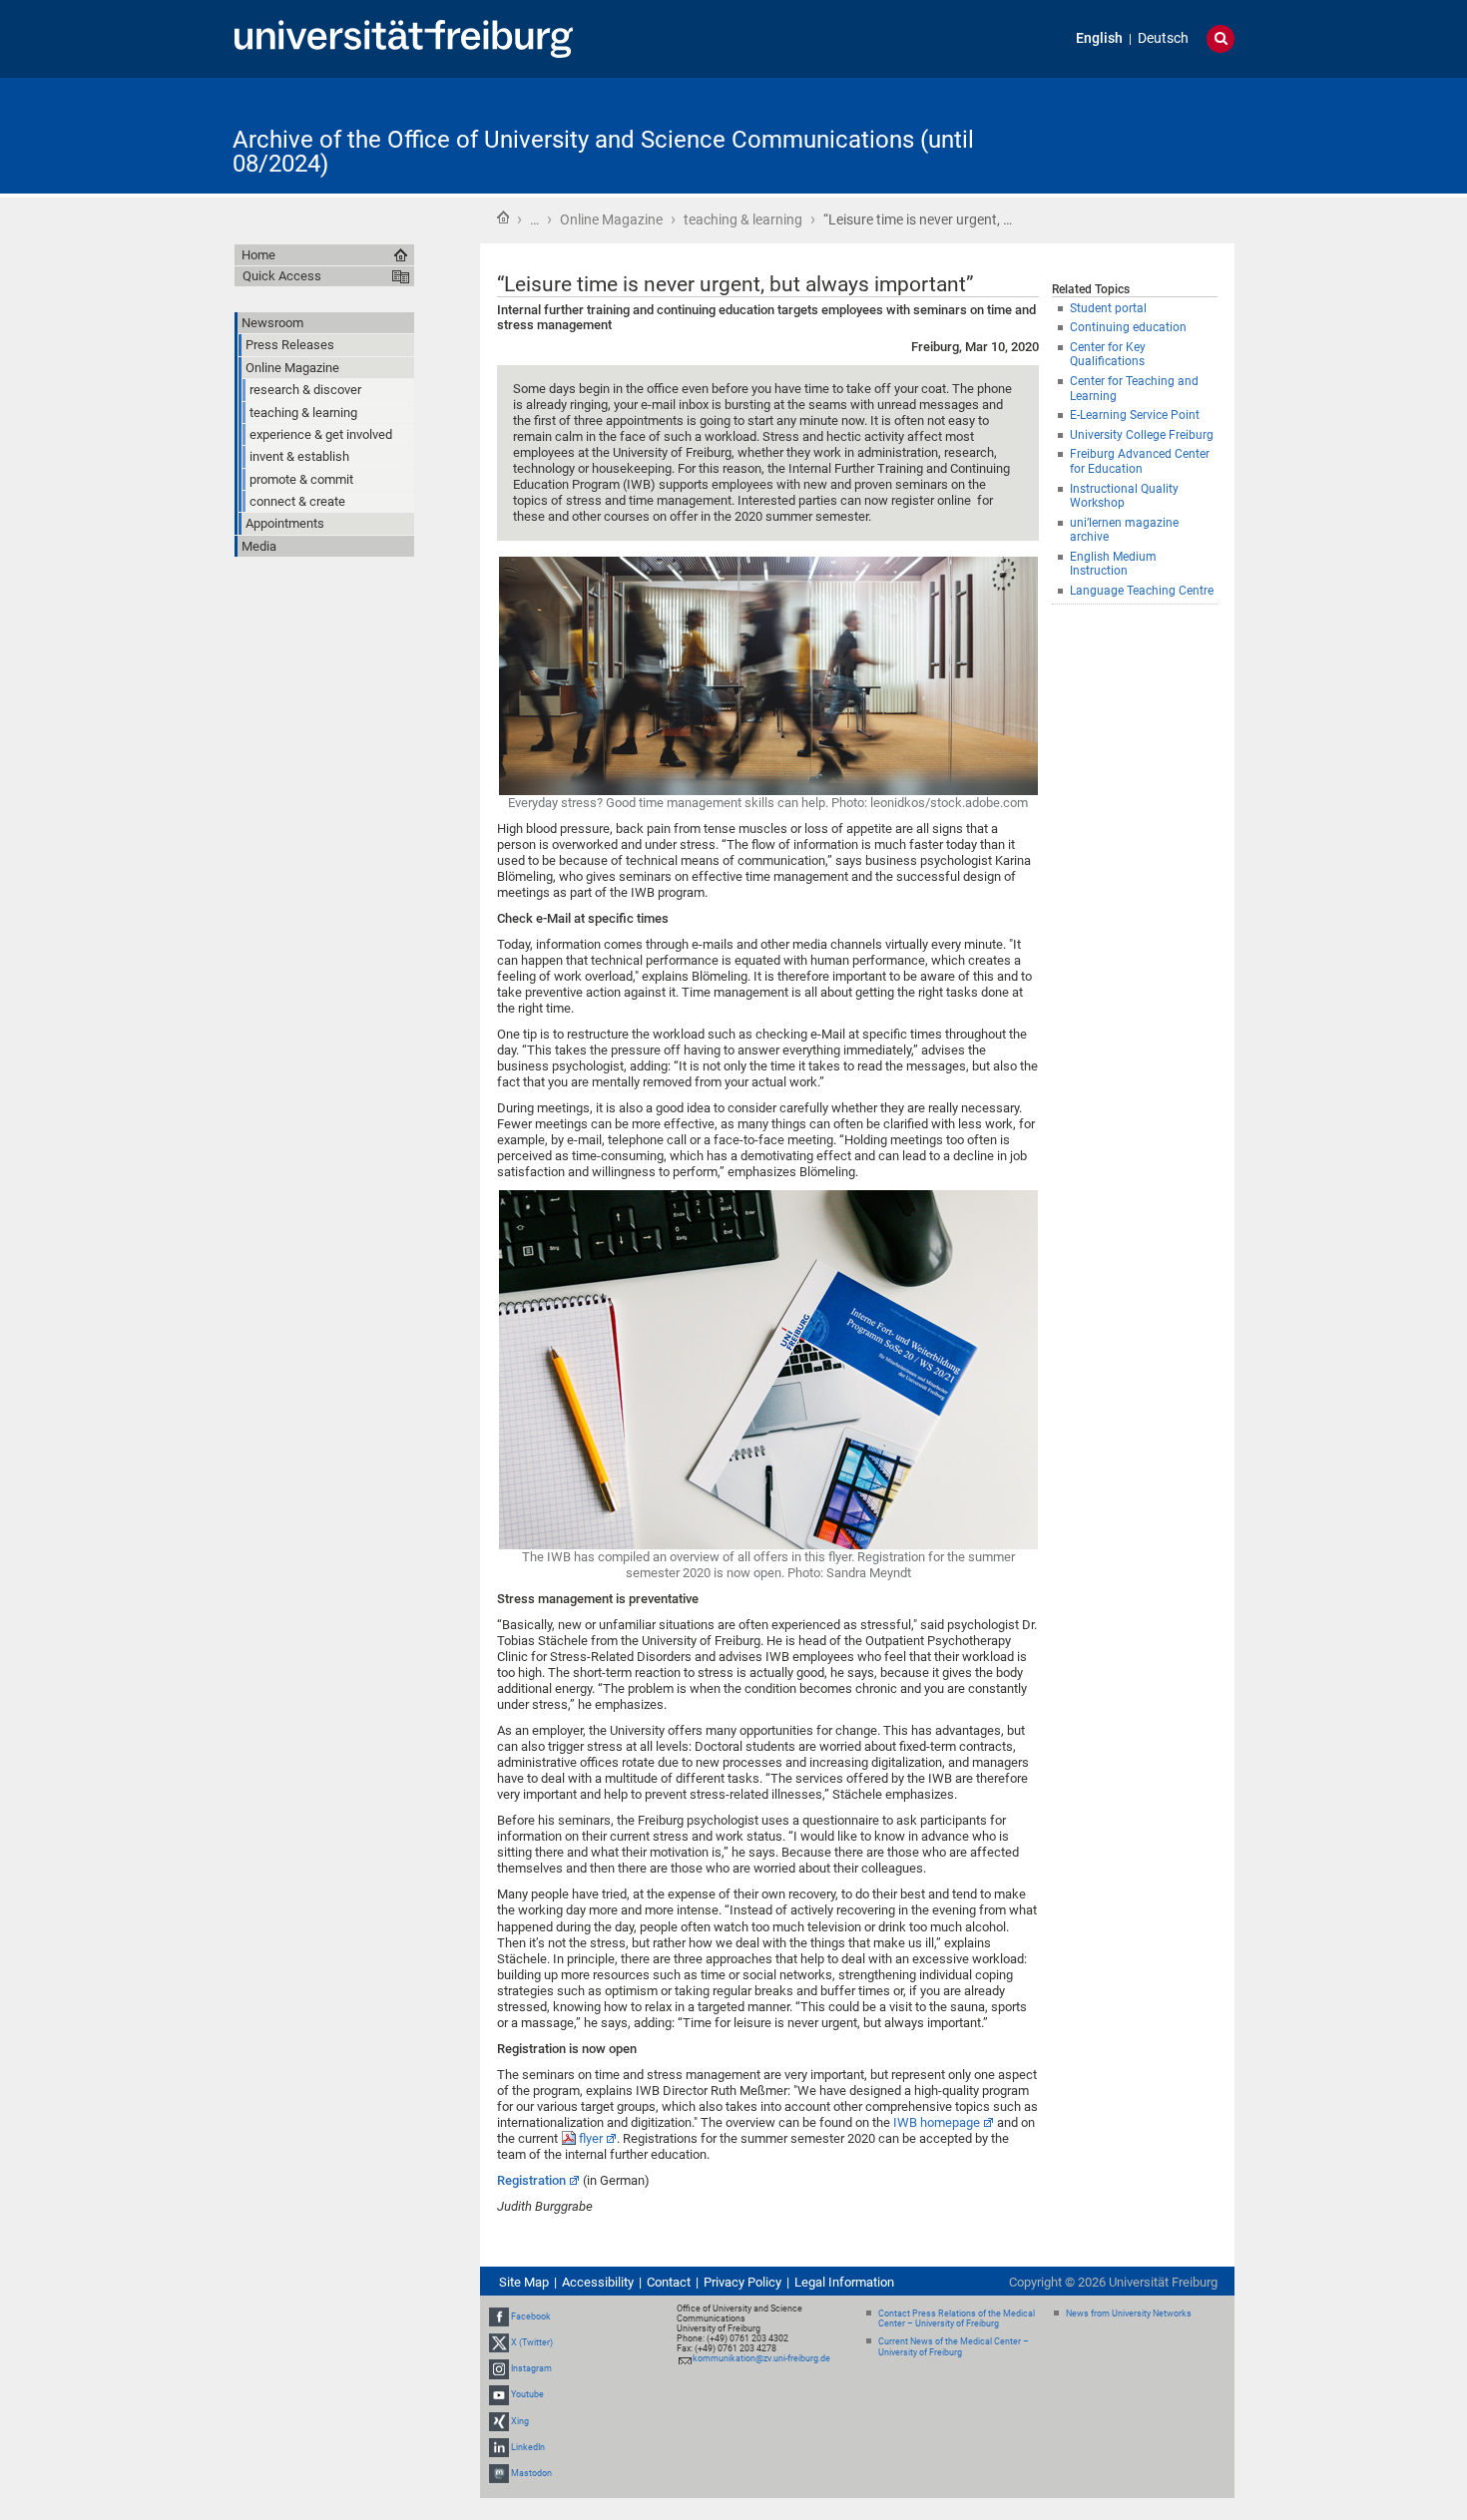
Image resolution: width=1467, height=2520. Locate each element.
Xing (520, 2421)
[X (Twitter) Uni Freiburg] (499, 2342)
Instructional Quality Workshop (1124, 496)
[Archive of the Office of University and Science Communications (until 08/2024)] (1137, 134)
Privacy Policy (742, 2282)
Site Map (524, 2282)
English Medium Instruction (1113, 564)
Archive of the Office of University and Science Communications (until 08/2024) (603, 152)
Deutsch (1163, 38)
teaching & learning (743, 219)
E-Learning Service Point (1135, 415)
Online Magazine (611, 219)
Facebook (531, 2316)
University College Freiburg (1142, 435)
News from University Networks (1129, 2313)
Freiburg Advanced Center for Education (1140, 461)
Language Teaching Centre (1142, 591)
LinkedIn (528, 2447)
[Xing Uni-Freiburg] (499, 2421)
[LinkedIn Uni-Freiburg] (499, 2447)
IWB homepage (937, 2122)
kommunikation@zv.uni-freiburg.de (761, 2358)
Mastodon (531, 2473)
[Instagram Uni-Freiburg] (499, 2368)
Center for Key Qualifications (1108, 355)
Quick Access (282, 276)
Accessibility (598, 2282)
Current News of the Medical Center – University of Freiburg (954, 2347)
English (1099, 38)
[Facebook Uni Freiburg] (499, 2316)
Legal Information (844, 2282)
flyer (591, 2138)
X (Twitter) (532, 2342)
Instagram (531, 2368)
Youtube (527, 2394)
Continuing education (1128, 327)
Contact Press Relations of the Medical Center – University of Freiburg (957, 2319)
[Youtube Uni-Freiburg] (499, 2394)
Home (503, 217)
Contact (669, 2282)
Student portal (1108, 308)
